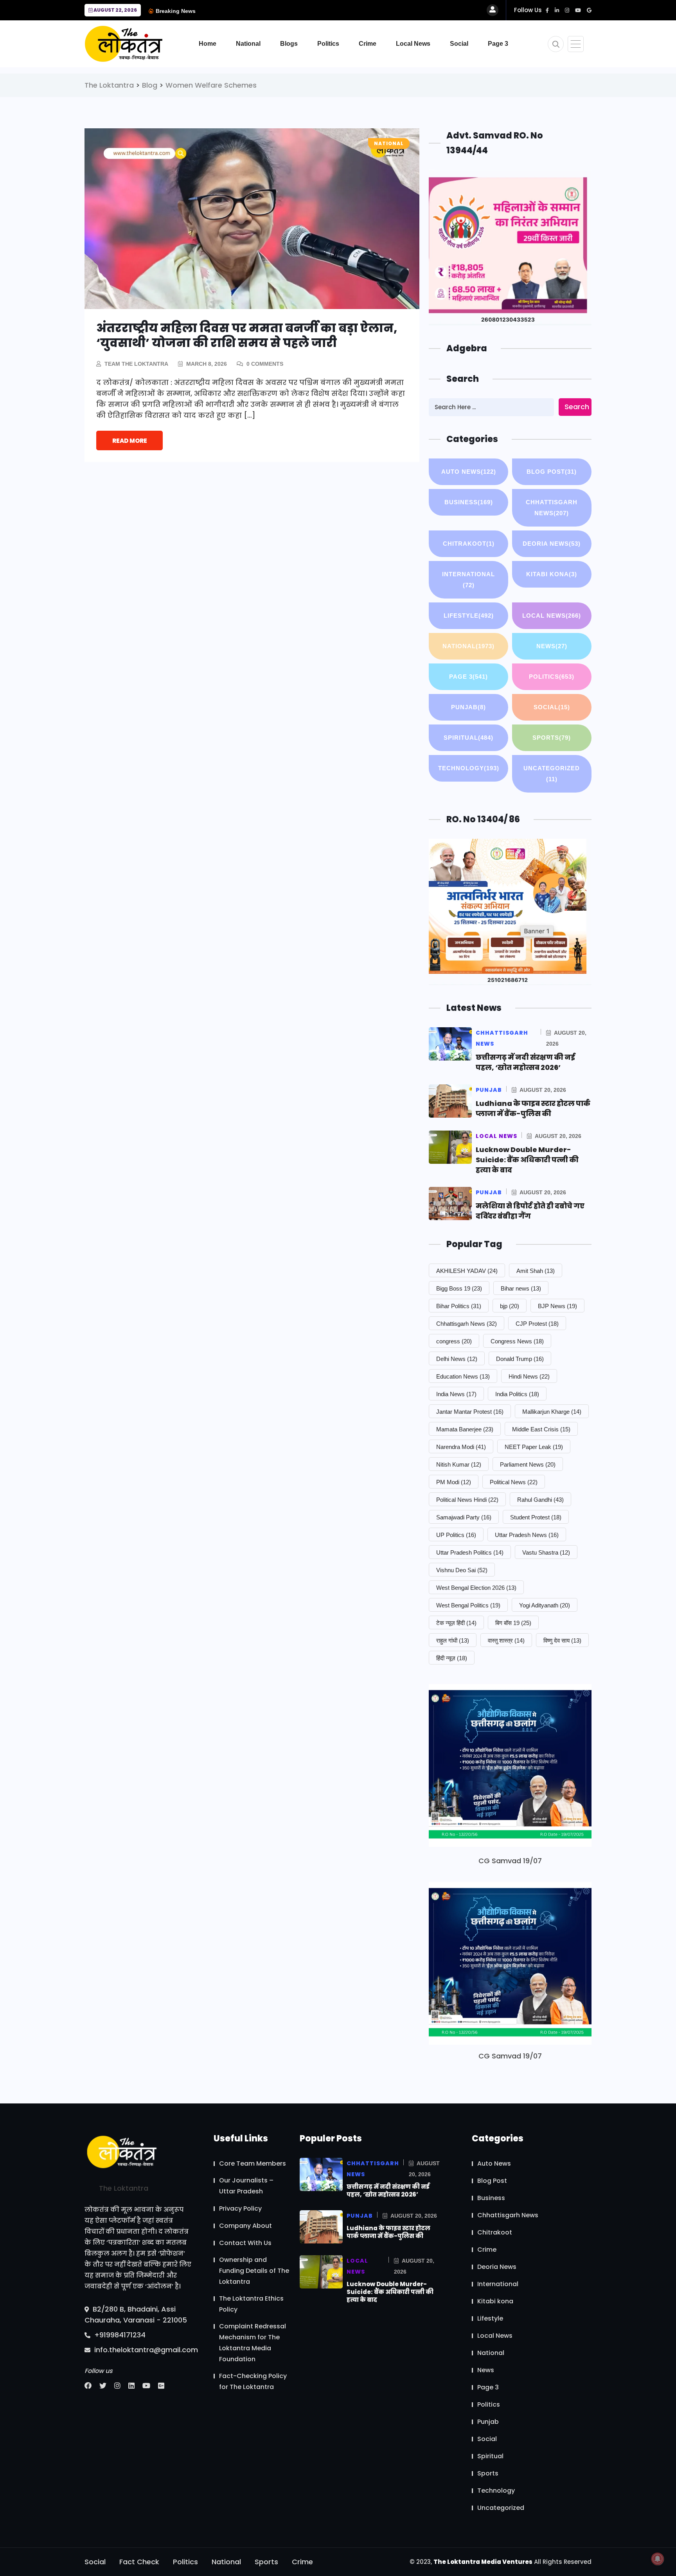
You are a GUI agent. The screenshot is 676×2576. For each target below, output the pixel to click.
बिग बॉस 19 (513, 1623)
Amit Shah (536, 1271)
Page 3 (498, 44)
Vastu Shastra (546, 1552)
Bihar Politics (459, 1306)
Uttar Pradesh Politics (470, 1552)
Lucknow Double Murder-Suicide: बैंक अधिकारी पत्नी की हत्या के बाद (527, 1160)
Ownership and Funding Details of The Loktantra (254, 2271)
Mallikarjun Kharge (552, 1412)
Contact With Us (245, 2243)
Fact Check (139, 2562)
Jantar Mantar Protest (470, 1412)
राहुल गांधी (453, 1640)
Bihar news (521, 1288)
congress (454, 1341)
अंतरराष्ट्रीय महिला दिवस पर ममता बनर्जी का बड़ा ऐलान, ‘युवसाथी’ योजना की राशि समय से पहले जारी (247, 335)
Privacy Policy (240, 2208)
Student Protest (536, 1517)
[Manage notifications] (658, 2559)
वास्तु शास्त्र (506, 1640)
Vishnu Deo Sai (462, 1570)
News (552, 646)
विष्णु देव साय (562, 1640)
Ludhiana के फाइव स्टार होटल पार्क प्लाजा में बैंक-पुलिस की (533, 1108)
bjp (510, 1306)
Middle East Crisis (541, 1429)
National (248, 44)
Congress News (517, 1341)
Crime (368, 44)
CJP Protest (537, 1324)
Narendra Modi (461, 1447)
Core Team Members (253, 2163)
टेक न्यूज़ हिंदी (456, 1623)
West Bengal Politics (468, 1605)
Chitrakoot (469, 544)
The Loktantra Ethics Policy (251, 2304)
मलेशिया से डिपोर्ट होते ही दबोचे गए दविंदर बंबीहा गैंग (530, 1211)
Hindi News (529, 1376)
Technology (469, 768)
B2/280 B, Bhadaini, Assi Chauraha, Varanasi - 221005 (136, 2314)
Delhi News (457, 1359)
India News (456, 1394)
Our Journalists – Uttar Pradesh (246, 2186)
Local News (413, 44)
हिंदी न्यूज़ (452, 1658)
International (468, 580)
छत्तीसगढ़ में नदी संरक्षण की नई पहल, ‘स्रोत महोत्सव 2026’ (525, 1062)
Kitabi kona (552, 574)
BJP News (557, 1306)
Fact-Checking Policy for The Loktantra (253, 2381)
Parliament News (528, 1464)
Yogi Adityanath (545, 1605)
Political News (514, 1482)
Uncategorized (552, 774)
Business (469, 502)
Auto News (469, 472)
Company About (245, 2226)
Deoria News (552, 544)
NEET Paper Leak (534, 1447)
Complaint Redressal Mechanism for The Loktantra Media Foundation (253, 2343)
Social (459, 44)
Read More (130, 441)
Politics (328, 44)
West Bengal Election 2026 (476, 1588)
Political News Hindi (467, 1500)
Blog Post (552, 472)
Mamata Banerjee (465, 1429)
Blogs (289, 44)
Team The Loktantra (136, 364)
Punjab (468, 707)
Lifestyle (469, 616)
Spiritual (468, 738)
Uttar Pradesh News (527, 1535)
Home (208, 44)
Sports (552, 738)
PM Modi (454, 1482)
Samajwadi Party (464, 1517)
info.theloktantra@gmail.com (145, 2350)
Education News (463, 1376)
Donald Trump (520, 1359)
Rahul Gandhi (540, 1500)
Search (577, 407)
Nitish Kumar (459, 1464)
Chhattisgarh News (552, 508)
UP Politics (456, 1535)
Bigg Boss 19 (459, 1288)
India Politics (517, 1394)
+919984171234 (119, 2335)
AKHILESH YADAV (467, 1271)
